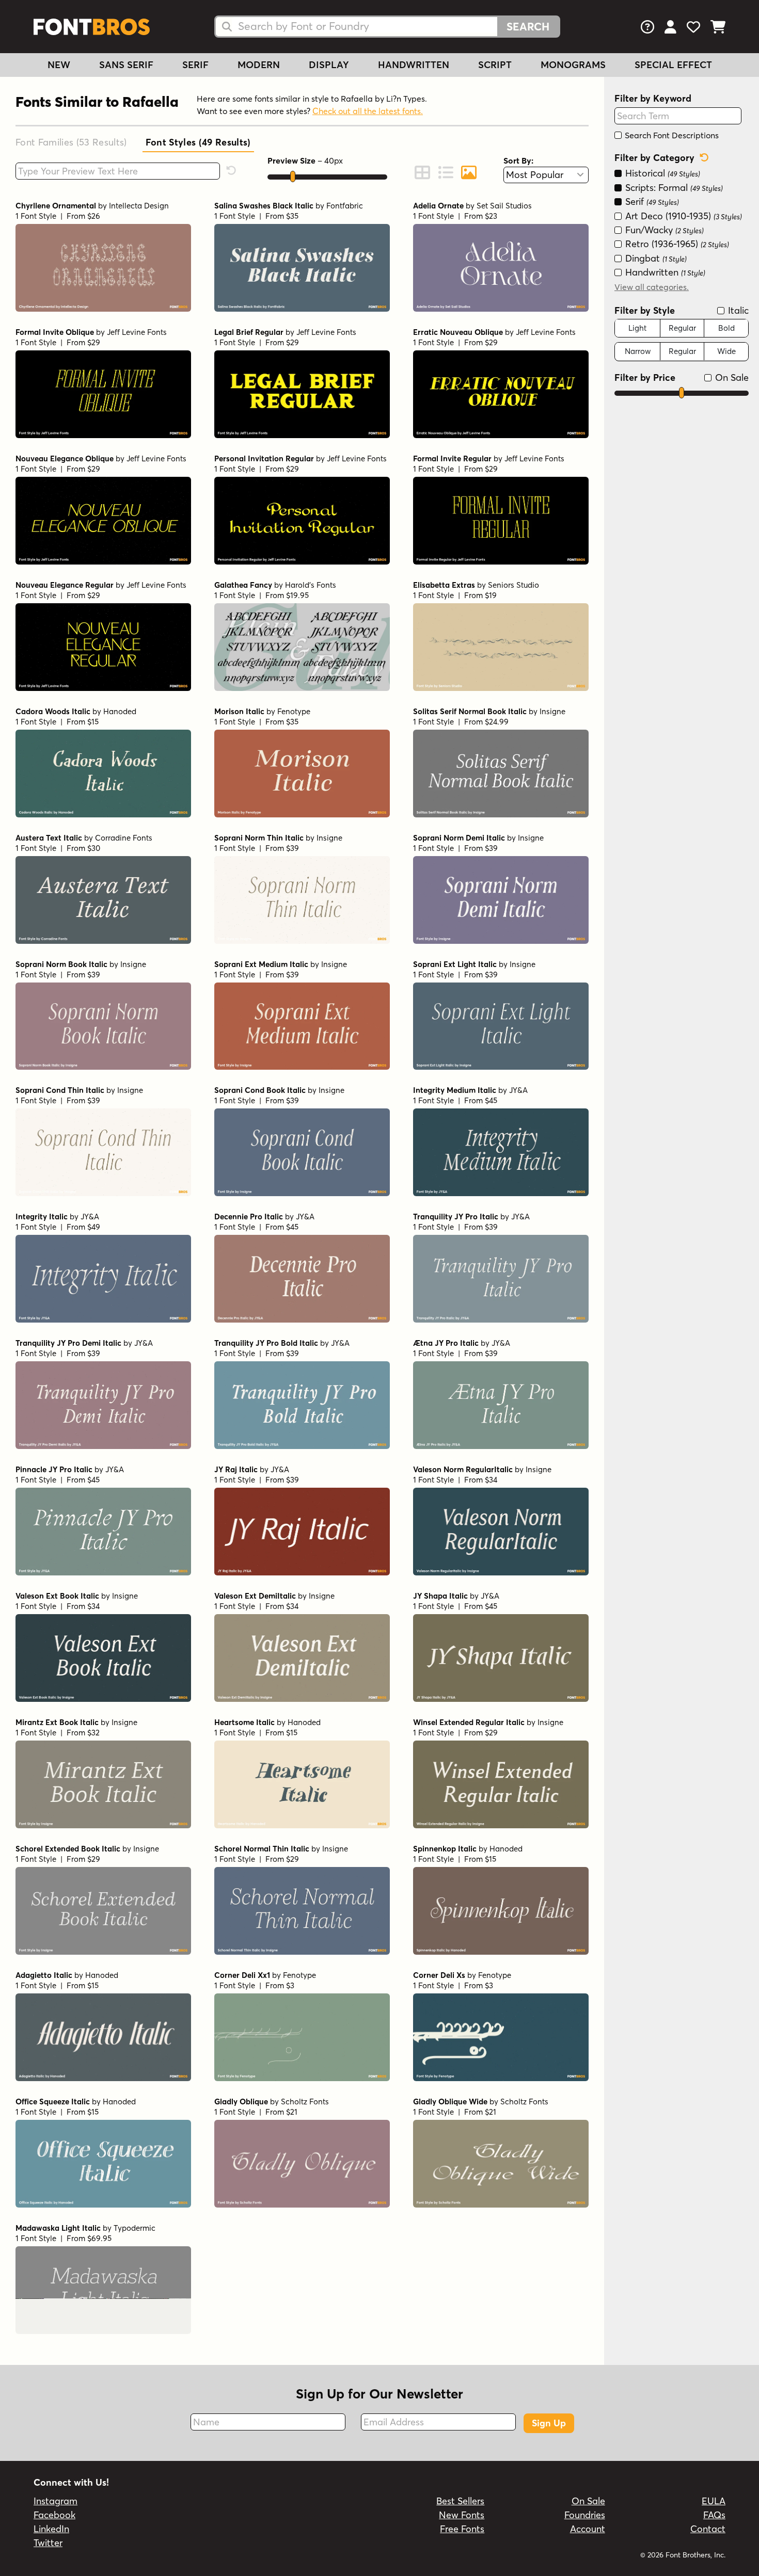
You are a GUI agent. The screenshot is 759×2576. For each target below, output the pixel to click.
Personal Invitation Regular (264, 458)
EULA (714, 2501)
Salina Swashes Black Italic (264, 206)
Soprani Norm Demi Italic (459, 838)
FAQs (714, 2515)
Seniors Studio (513, 585)
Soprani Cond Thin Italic (60, 1090)
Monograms (573, 65)
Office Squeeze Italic (53, 2102)
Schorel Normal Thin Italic (262, 1849)
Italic (737, 310)
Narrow (638, 351)
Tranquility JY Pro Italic (456, 1217)
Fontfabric (345, 206)
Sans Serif (126, 65)
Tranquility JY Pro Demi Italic (68, 1343)
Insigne (552, 711)
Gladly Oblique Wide (450, 2102)
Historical (661, 173)
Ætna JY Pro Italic (446, 1343)
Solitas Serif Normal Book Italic (470, 711)
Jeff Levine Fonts (137, 332)
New (59, 65)
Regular (682, 327)
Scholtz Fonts (305, 2102)
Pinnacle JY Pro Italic (54, 1469)
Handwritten (414, 65)
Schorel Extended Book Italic (68, 1849)
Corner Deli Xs (439, 1975)
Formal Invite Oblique (55, 332)
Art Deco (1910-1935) (682, 215)
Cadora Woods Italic (53, 711)
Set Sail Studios (504, 206)
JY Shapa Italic (440, 1596)
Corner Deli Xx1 (242, 1975)
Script (495, 65)
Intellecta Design (139, 206)
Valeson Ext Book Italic (57, 1596)
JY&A (518, 1090)
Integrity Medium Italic (455, 1090)
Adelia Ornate (438, 206)
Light (637, 327)
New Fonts (462, 2515)
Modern (259, 65)
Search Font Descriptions (671, 135)
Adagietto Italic (44, 1975)
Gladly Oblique (241, 2102)
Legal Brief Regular (249, 332)
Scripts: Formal (673, 187)
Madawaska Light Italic (58, 2228)
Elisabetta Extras (444, 585)
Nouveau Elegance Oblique (65, 458)
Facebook (54, 2515)
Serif (195, 65)
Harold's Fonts (311, 585)
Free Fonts (462, 2529)
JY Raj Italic (236, 1469)
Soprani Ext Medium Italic (261, 964)
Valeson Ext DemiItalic (255, 1596)
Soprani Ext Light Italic (455, 964)
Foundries (585, 2515)
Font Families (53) (71, 142)
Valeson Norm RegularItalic (463, 1469)
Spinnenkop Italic (445, 1849)
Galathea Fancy (243, 585)
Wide (726, 351)
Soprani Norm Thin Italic (259, 838)
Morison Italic (239, 711)
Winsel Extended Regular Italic (469, 1722)
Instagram (56, 2501)
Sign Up (549, 2423)
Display (329, 65)
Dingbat (655, 258)
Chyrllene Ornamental (56, 206)
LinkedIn (51, 2529)
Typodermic (135, 2228)
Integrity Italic (42, 1217)
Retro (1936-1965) (676, 244)
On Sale (731, 377)
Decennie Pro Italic (249, 1217)
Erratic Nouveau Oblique (458, 332)
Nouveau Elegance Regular (65, 585)
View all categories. (652, 286)
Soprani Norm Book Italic (61, 964)
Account (588, 2529)
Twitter (48, 2543)
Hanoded (120, 711)
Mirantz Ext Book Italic (57, 1722)
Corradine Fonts (124, 838)
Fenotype (294, 711)
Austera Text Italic (49, 838)
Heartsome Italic (244, 1722)
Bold (726, 327)
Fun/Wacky (663, 229)
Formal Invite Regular (452, 458)
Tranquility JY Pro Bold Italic (266, 1343)
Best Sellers (460, 2501)
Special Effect (673, 65)
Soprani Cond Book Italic (260, 1090)
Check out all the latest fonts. (368, 111)
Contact (708, 2529)
